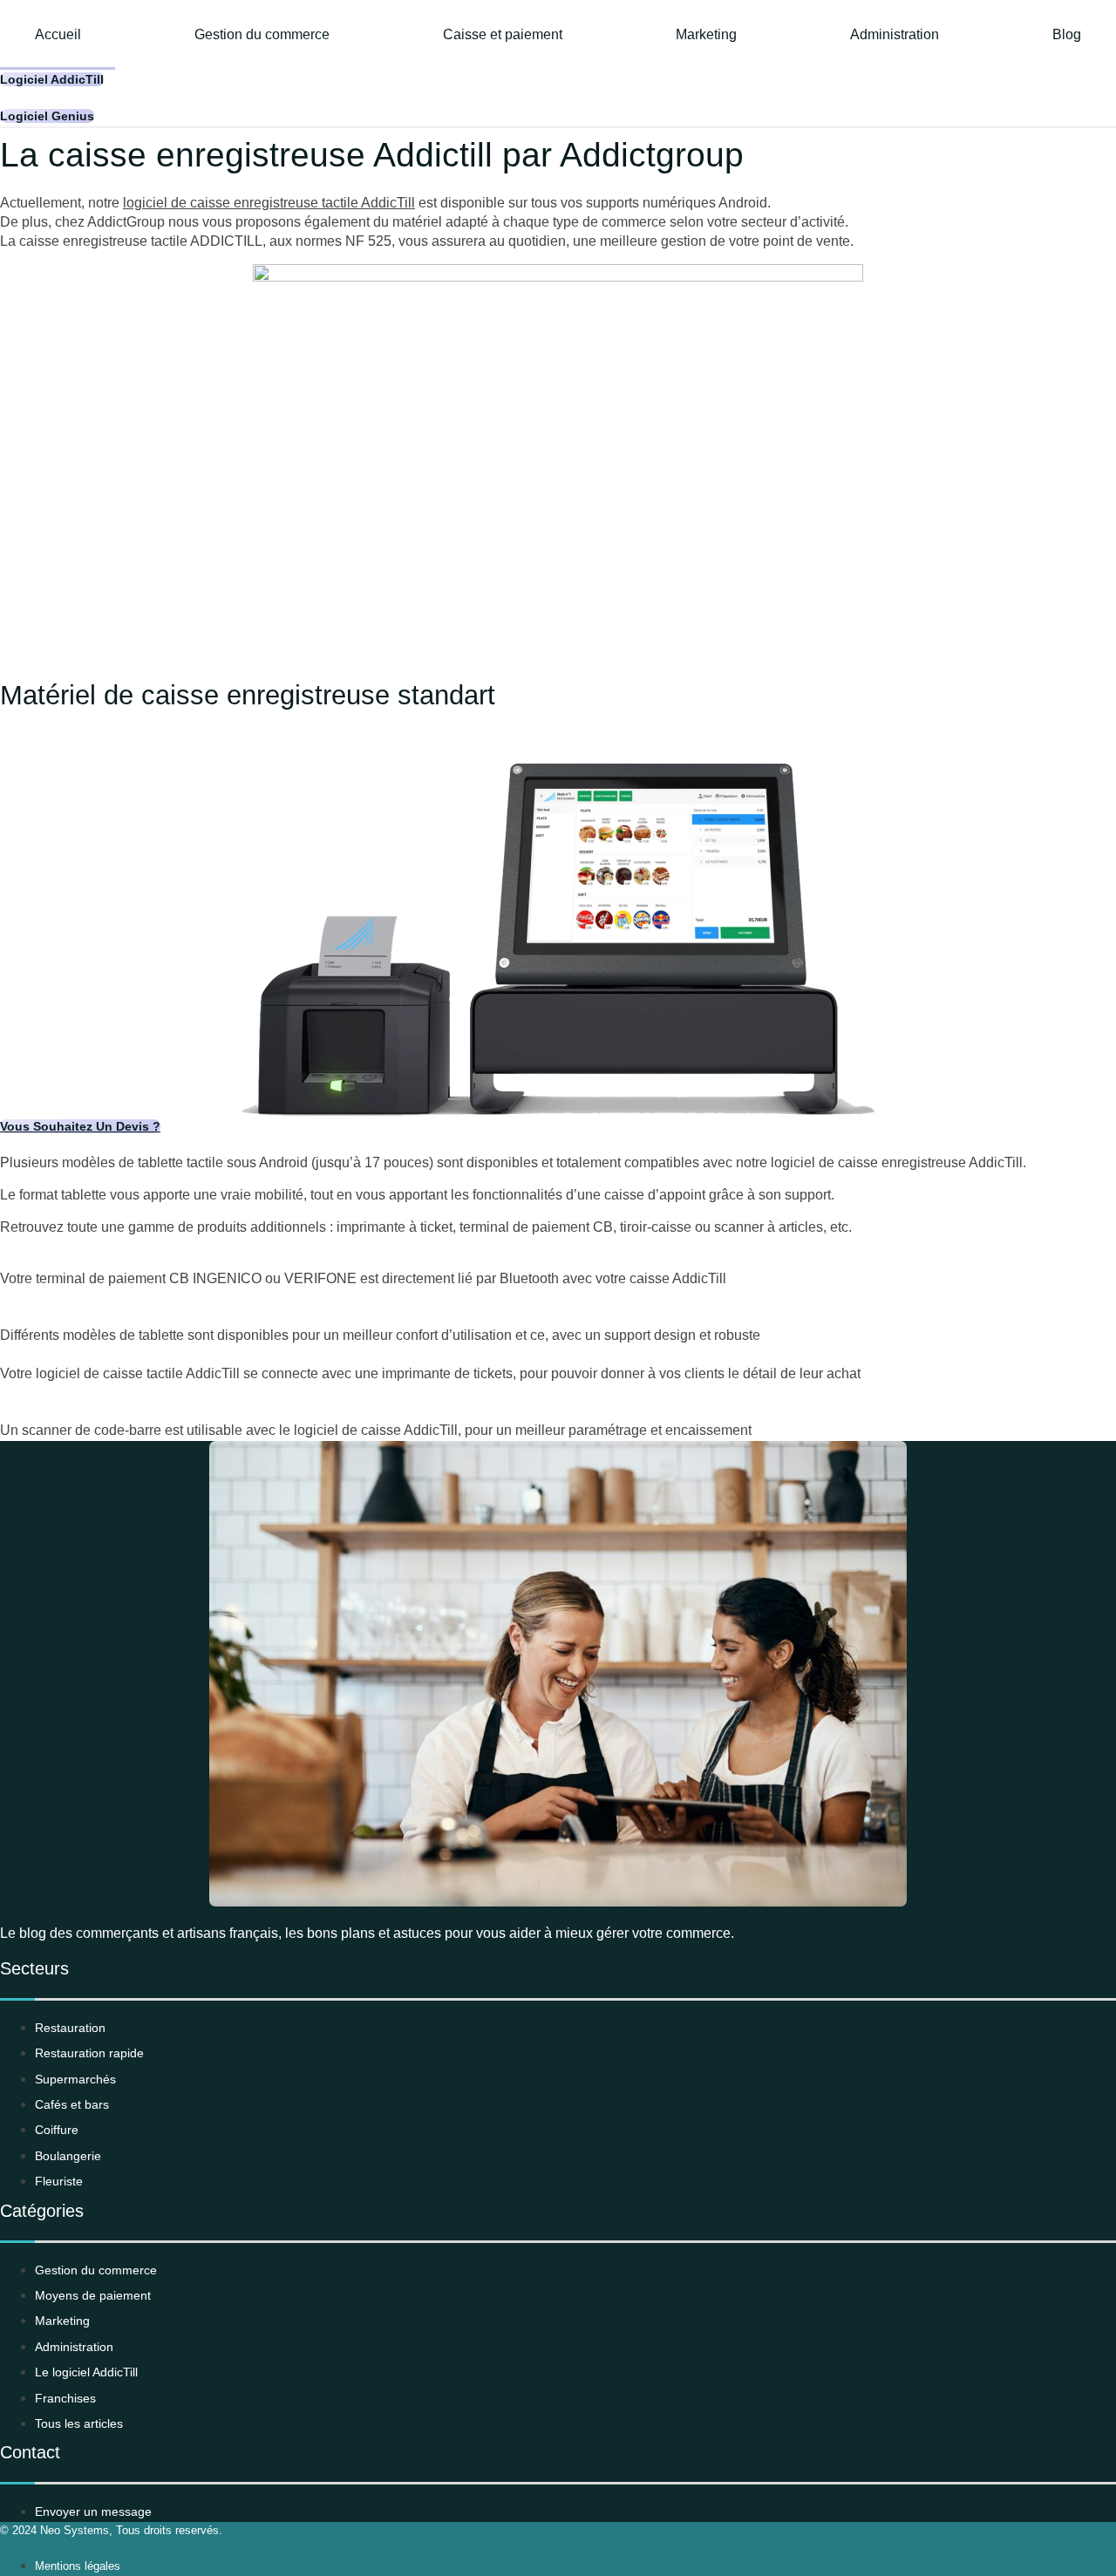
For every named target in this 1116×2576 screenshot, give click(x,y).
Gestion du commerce (262, 34)
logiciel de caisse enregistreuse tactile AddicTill (269, 203)
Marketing (706, 34)
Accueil (58, 34)
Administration (895, 34)
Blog (1067, 34)
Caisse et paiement (503, 34)
